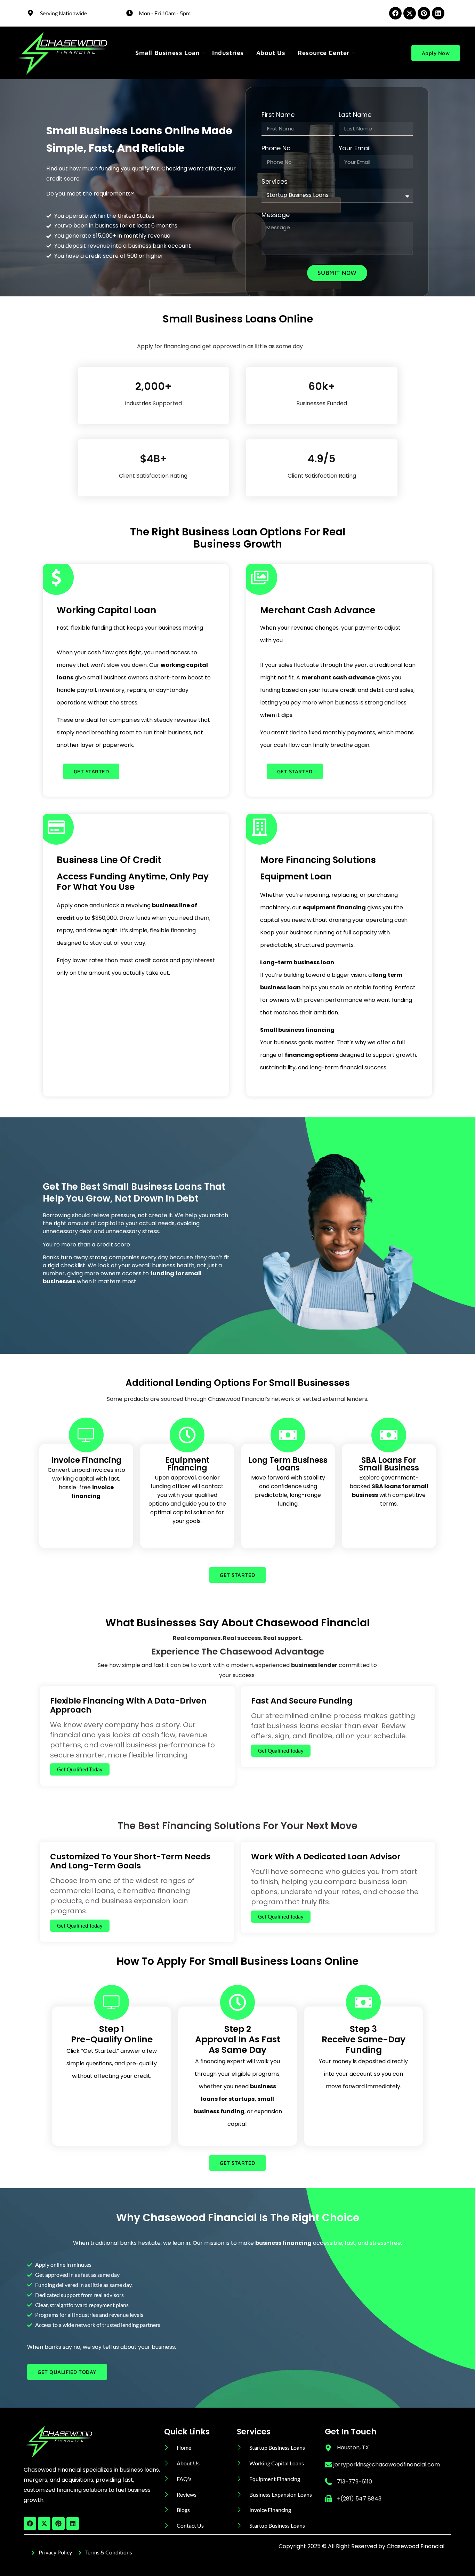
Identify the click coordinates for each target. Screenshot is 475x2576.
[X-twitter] (410, 13)
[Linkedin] (438, 13)
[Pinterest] (424, 13)
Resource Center (324, 53)
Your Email (355, 149)
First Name (278, 115)
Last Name (355, 115)
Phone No (276, 149)
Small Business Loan (167, 53)
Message (276, 216)
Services (275, 182)
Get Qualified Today (80, 1769)
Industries (228, 53)
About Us (271, 53)
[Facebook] (395, 13)
